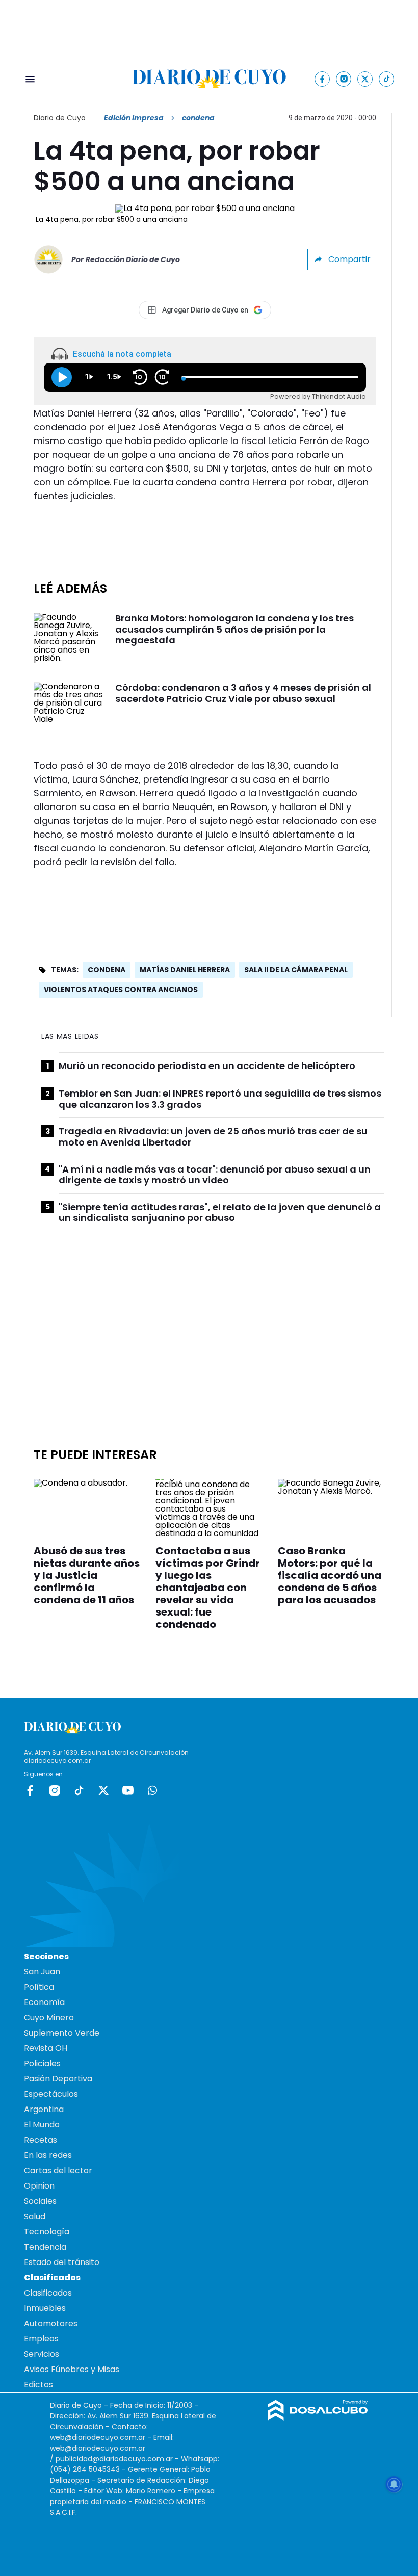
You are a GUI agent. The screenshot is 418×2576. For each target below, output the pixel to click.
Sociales (40, 2201)
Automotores (51, 2323)
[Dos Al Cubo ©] (318, 2418)
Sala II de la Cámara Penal (296, 970)
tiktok (79, 1790)
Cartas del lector (58, 2170)
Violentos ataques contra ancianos (121, 990)
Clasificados (48, 2293)
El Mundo (42, 2125)
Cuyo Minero (49, 2018)
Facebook (30, 1790)
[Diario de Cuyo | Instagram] (344, 79)
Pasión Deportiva (58, 2079)
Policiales (42, 2063)
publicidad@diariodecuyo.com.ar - (118, 2459)
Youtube (128, 1790)
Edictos (38, 2385)
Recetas (41, 2140)
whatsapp (152, 1790)
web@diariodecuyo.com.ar (98, 2437)
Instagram (55, 1790)
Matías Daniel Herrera (185, 970)
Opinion (39, 2186)
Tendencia (45, 2247)
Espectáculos (51, 2094)
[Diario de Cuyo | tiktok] (387, 79)
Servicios (42, 2354)
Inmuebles (45, 2308)
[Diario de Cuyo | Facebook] (322, 79)
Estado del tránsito (62, 2262)
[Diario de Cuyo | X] (365, 79)
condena (107, 970)
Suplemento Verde (62, 2033)
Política (39, 1987)
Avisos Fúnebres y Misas (72, 2369)
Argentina (44, 2109)
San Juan (42, 1972)
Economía (44, 2002)
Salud (35, 2216)
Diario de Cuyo (60, 118)
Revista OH (46, 2048)
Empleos (41, 2339)
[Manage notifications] (394, 2484)
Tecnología (47, 2232)
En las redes (48, 2155)
